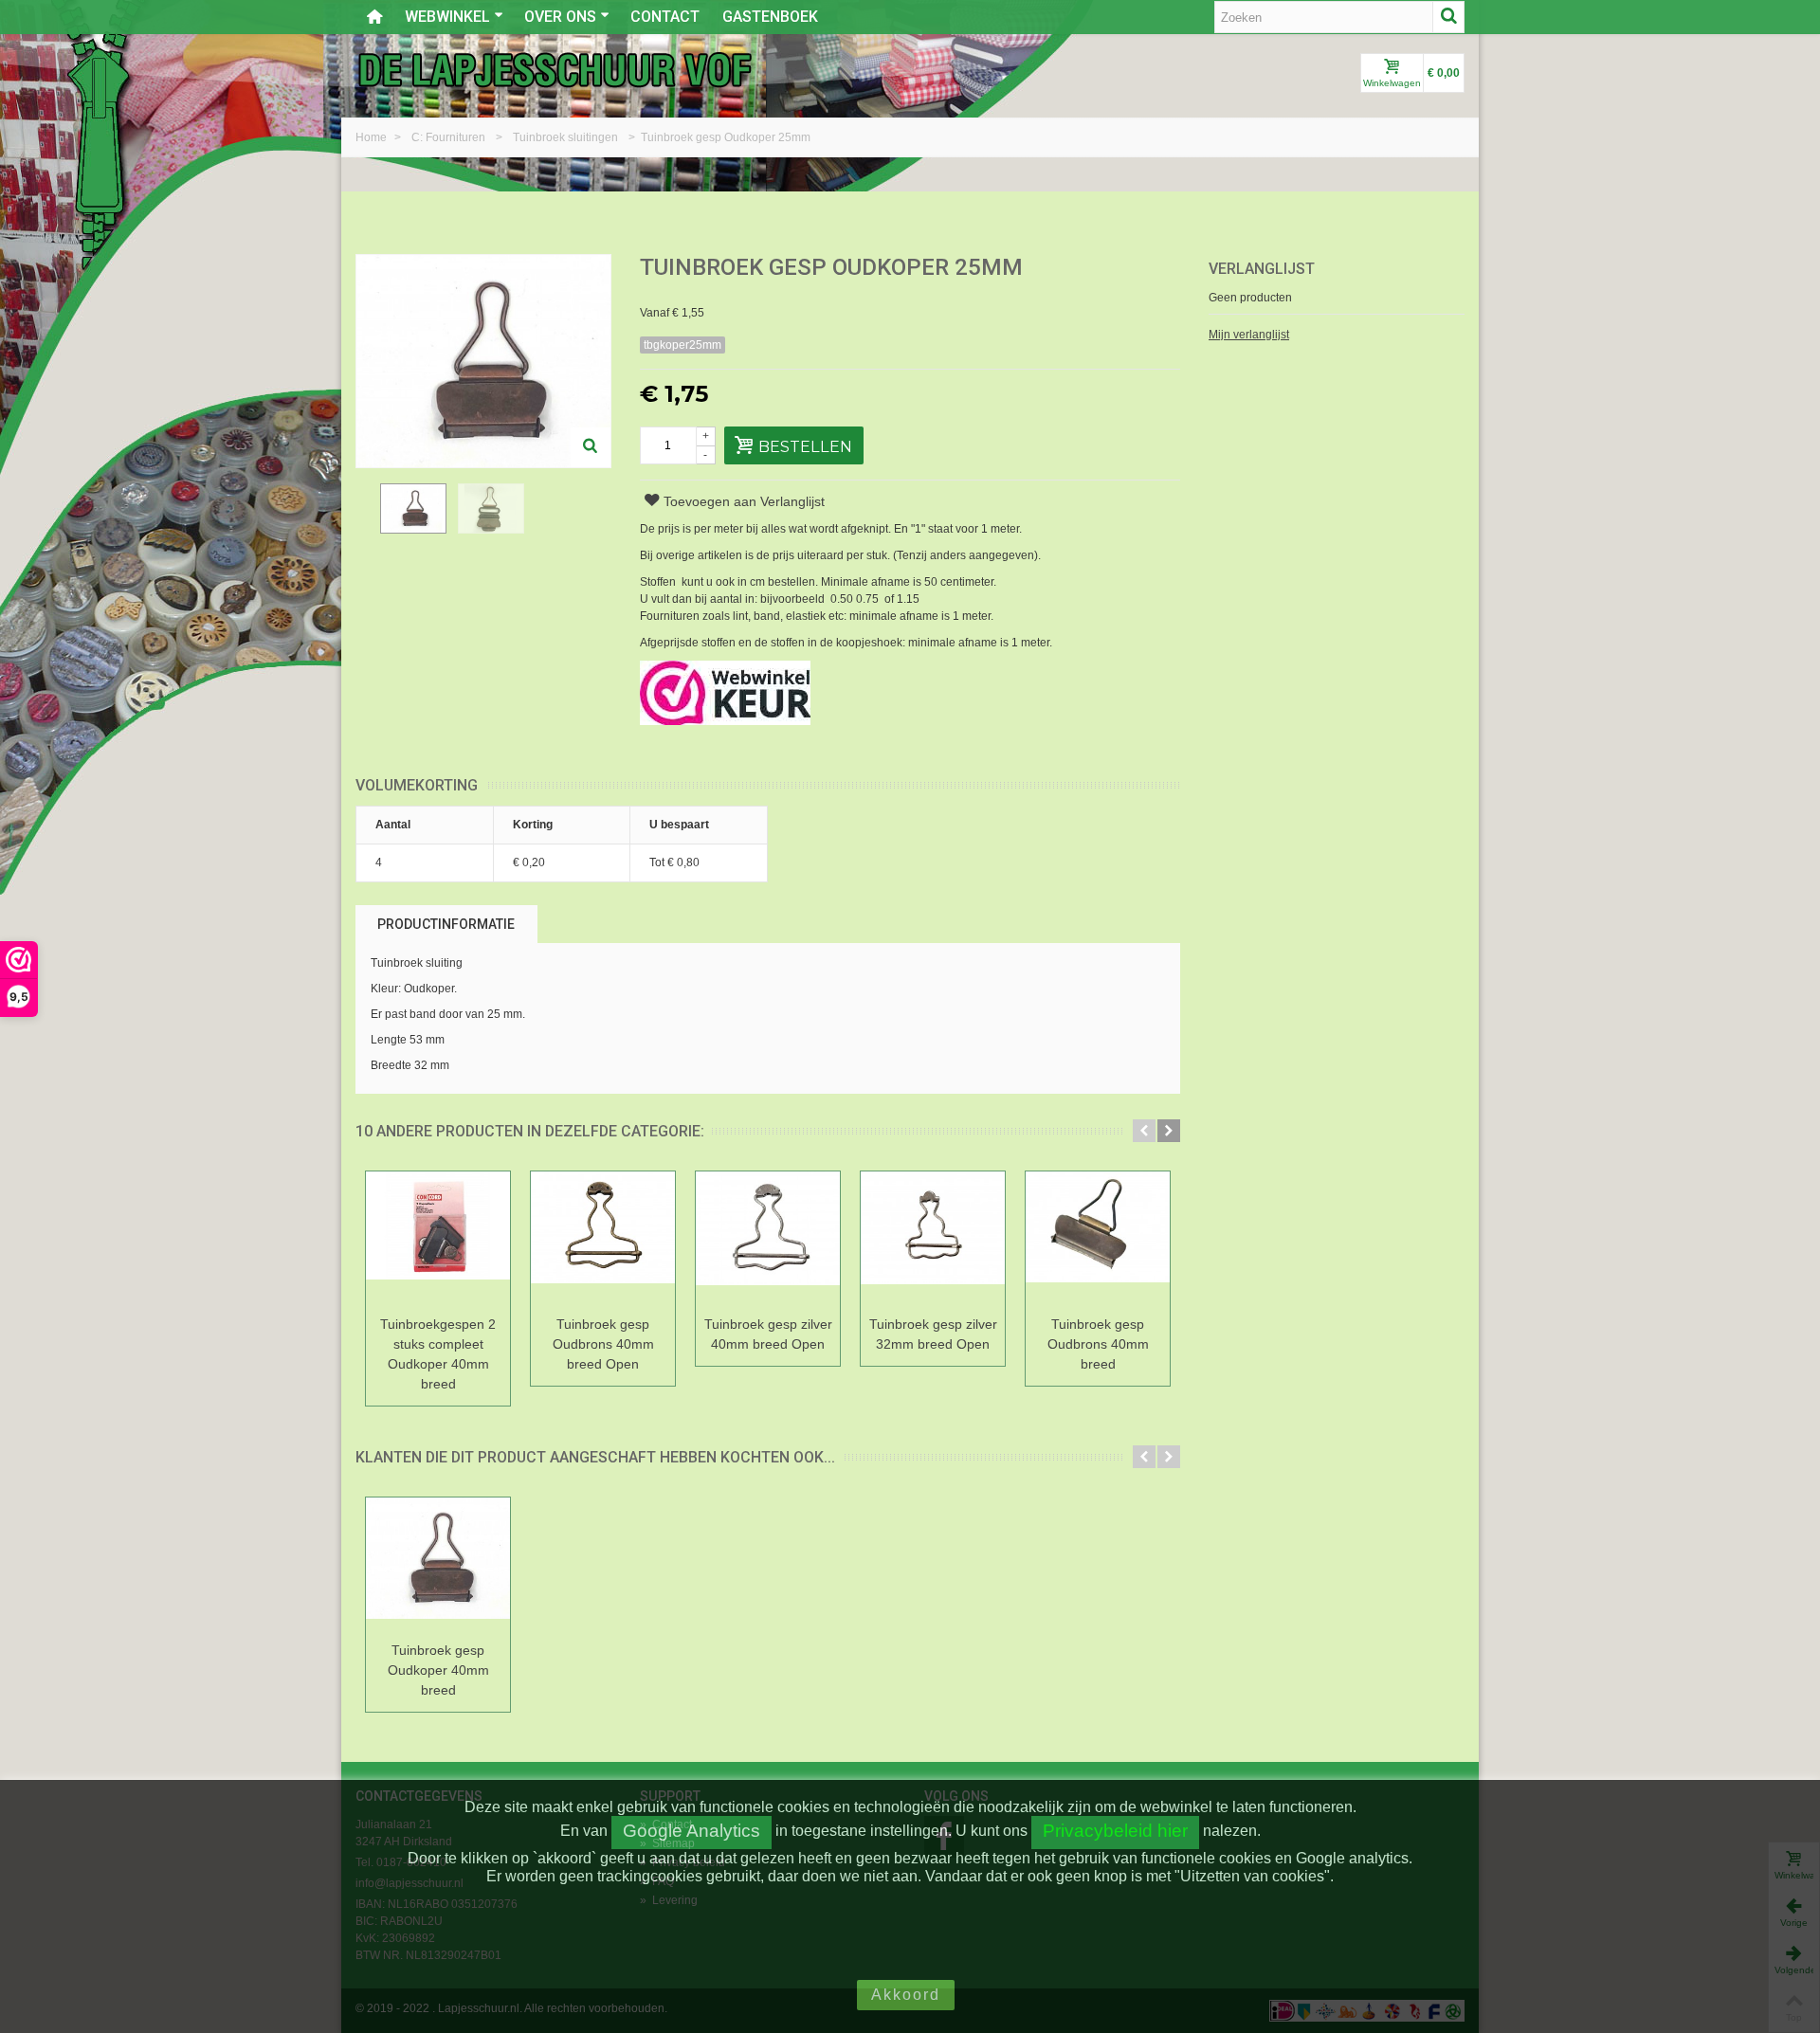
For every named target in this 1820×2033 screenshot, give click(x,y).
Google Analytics (692, 1831)
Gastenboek (770, 17)
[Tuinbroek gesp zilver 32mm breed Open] (933, 1240)
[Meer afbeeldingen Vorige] (365, 522)
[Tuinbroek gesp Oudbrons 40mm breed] (1098, 1240)
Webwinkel (447, 17)
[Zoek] (1448, 17)
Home (373, 137)
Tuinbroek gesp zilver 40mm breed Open (768, 1334)
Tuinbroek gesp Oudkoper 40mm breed (438, 1670)
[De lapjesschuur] (555, 69)
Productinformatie (446, 924)
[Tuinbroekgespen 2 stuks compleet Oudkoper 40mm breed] (438, 1240)
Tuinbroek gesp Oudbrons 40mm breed (1098, 1344)
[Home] (374, 17)
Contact (665, 17)
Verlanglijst (1262, 269)
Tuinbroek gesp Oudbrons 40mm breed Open (603, 1344)
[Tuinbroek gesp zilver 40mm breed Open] (768, 1240)
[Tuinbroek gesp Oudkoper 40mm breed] (438, 1566)
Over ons (560, 17)
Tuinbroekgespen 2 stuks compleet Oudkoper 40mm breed (438, 1354)
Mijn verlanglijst (1249, 335)
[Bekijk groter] (591, 447)
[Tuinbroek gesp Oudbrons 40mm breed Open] (603, 1240)
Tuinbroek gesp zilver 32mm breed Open (933, 1334)
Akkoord (906, 1995)
